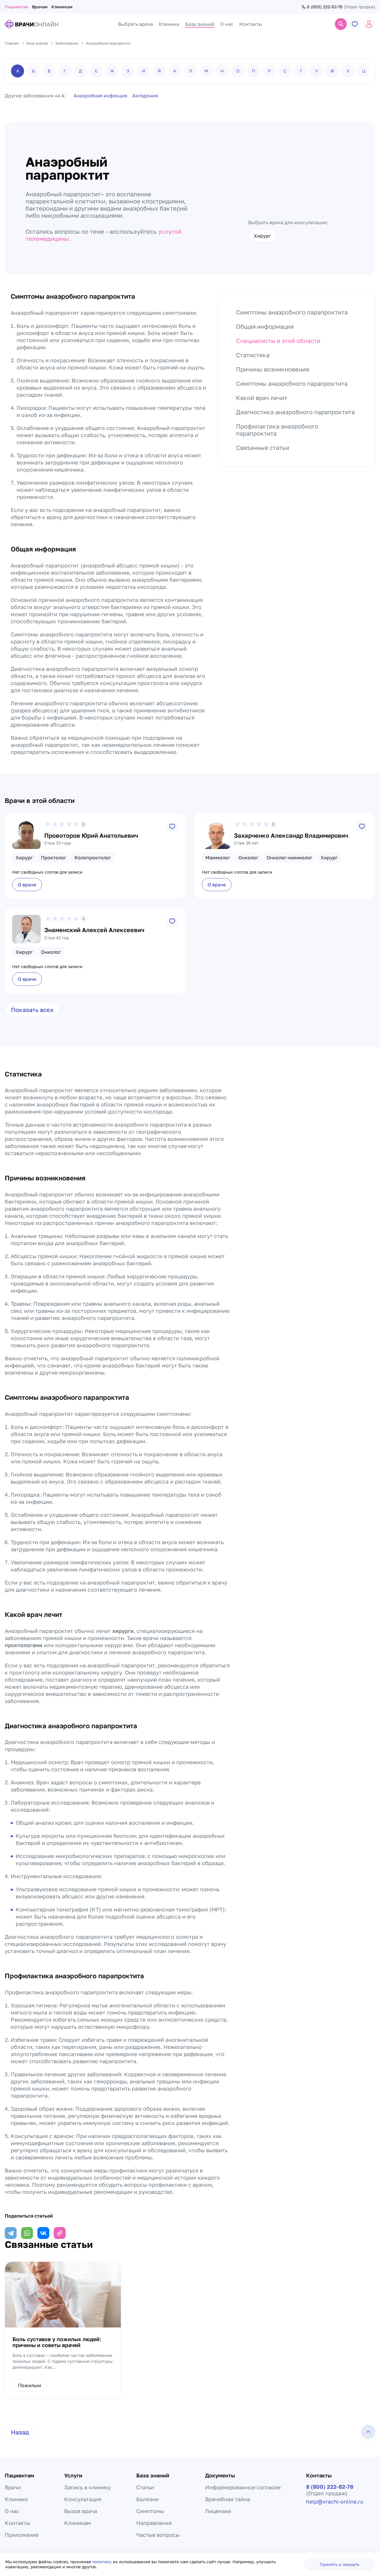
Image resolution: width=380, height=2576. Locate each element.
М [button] (206, 71)
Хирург (262, 236)
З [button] (128, 71)
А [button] (18, 71)
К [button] (175, 71)
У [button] (317, 71)
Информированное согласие (243, 2487)
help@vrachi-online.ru (335, 2501)
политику (103, 2562)
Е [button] (96, 71)
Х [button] (348, 71)
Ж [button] (112, 71)
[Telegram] (11, 2233)
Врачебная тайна (228, 2499)
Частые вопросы (158, 2535)
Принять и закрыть (339, 2564)
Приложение (22, 2535)
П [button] (254, 71)
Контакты (18, 2523)
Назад (20, 2432)
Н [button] (222, 71)
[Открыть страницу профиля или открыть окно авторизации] (369, 24)
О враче (27, 885)
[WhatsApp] (27, 2233)
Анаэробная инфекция (100, 96)
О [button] (238, 71)
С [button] (285, 71)
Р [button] (269, 71)
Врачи (13, 2487)
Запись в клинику (87, 2487)
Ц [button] (364, 71)
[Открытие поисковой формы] (341, 24)
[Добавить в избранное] (172, 826)
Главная (12, 43)
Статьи (145, 2487)
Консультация (83, 2499)
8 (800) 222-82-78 (325, 7)
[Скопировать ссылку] (60, 2233)
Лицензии (218, 2511)
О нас (12, 2511)
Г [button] (65, 71)
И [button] (144, 71)
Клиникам (62, 7)
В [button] (49, 71)
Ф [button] (332, 71)
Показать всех (32, 1010)
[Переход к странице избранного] (355, 24)
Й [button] (159, 71)
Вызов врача (81, 2511)
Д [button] (80, 71)
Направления (154, 2523)
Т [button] (301, 71)
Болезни (147, 2499)
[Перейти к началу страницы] (368, 2432)
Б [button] (33, 71)
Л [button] (191, 71)
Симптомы (150, 2511)
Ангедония (145, 96)
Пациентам (16, 7)
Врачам (40, 7)
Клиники (16, 2499)
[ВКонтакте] (43, 2233)
